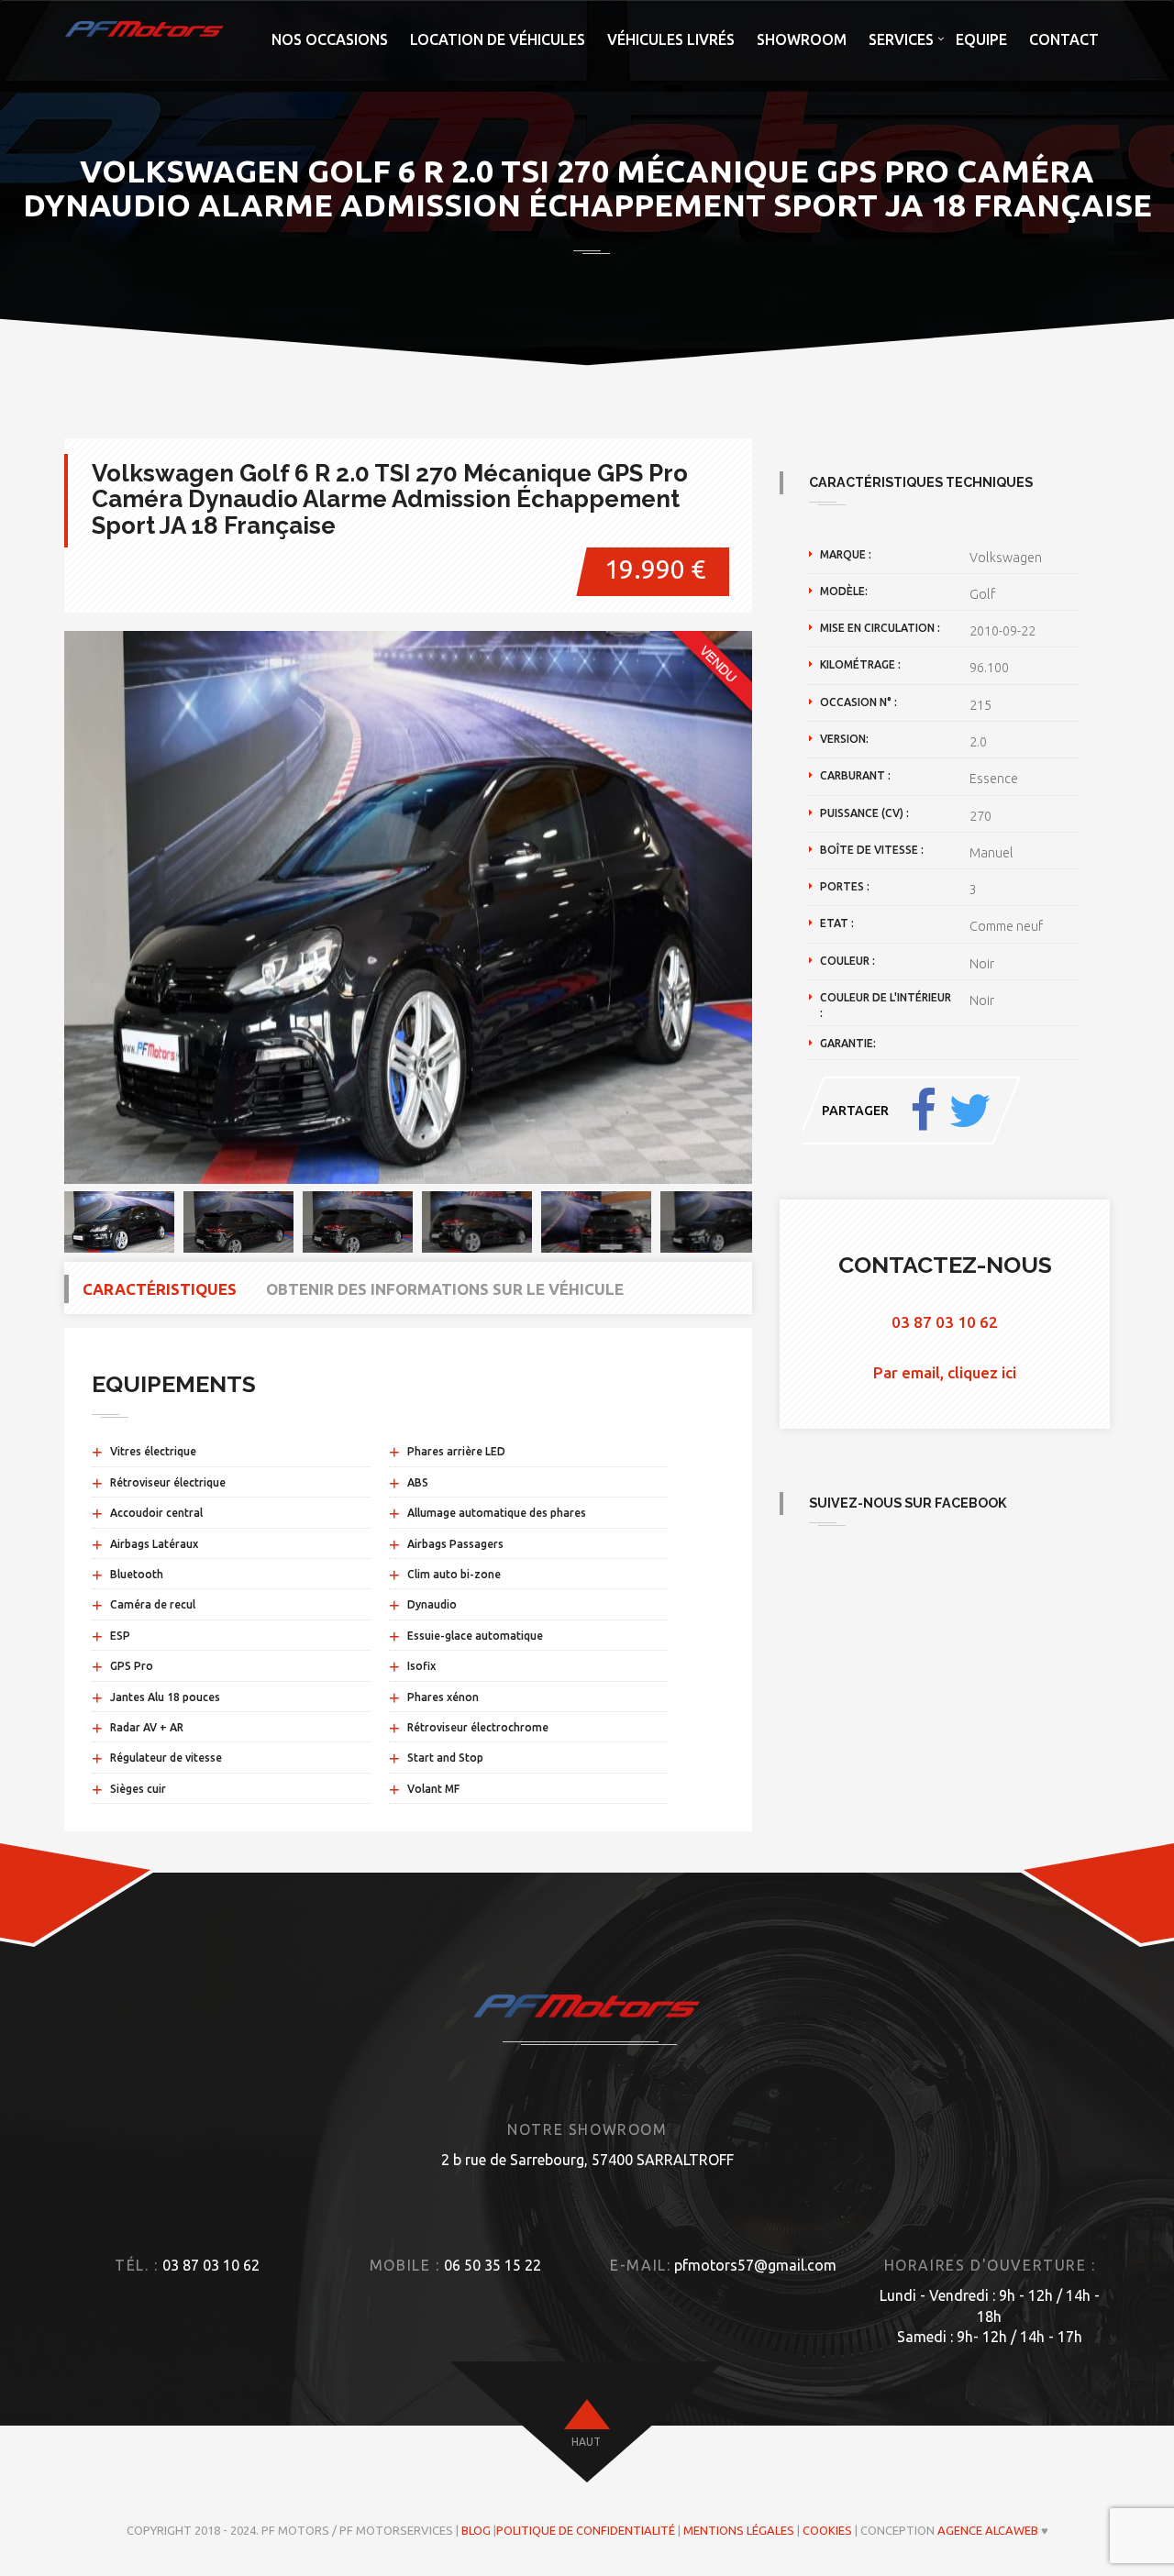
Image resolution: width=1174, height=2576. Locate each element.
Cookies (827, 2530)
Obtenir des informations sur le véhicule (445, 1289)
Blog (476, 2530)
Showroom (802, 39)
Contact (1064, 39)
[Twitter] (969, 1111)
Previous (37, 907)
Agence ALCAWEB (988, 2530)
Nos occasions (330, 39)
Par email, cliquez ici (945, 1372)
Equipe (981, 39)
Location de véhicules (498, 39)
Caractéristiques (160, 1289)
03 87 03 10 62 (945, 1322)
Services (901, 39)
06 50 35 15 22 (493, 2265)
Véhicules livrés (671, 39)
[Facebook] (923, 1111)
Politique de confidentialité (586, 2530)
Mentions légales (739, 2530)
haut (586, 2442)
